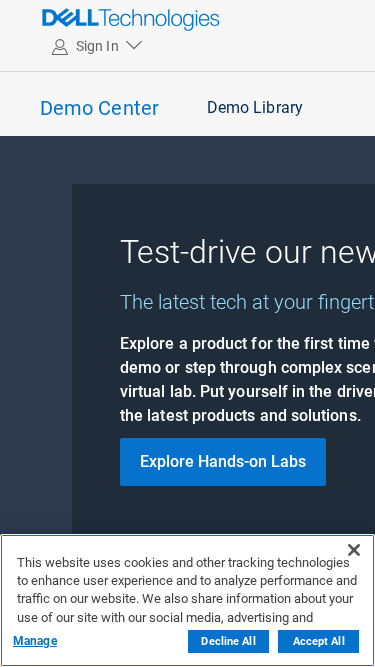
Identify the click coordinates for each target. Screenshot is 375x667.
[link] (85, 19)
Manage (35, 641)
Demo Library (255, 107)
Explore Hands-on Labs (223, 461)
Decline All (228, 641)
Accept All (319, 641)
